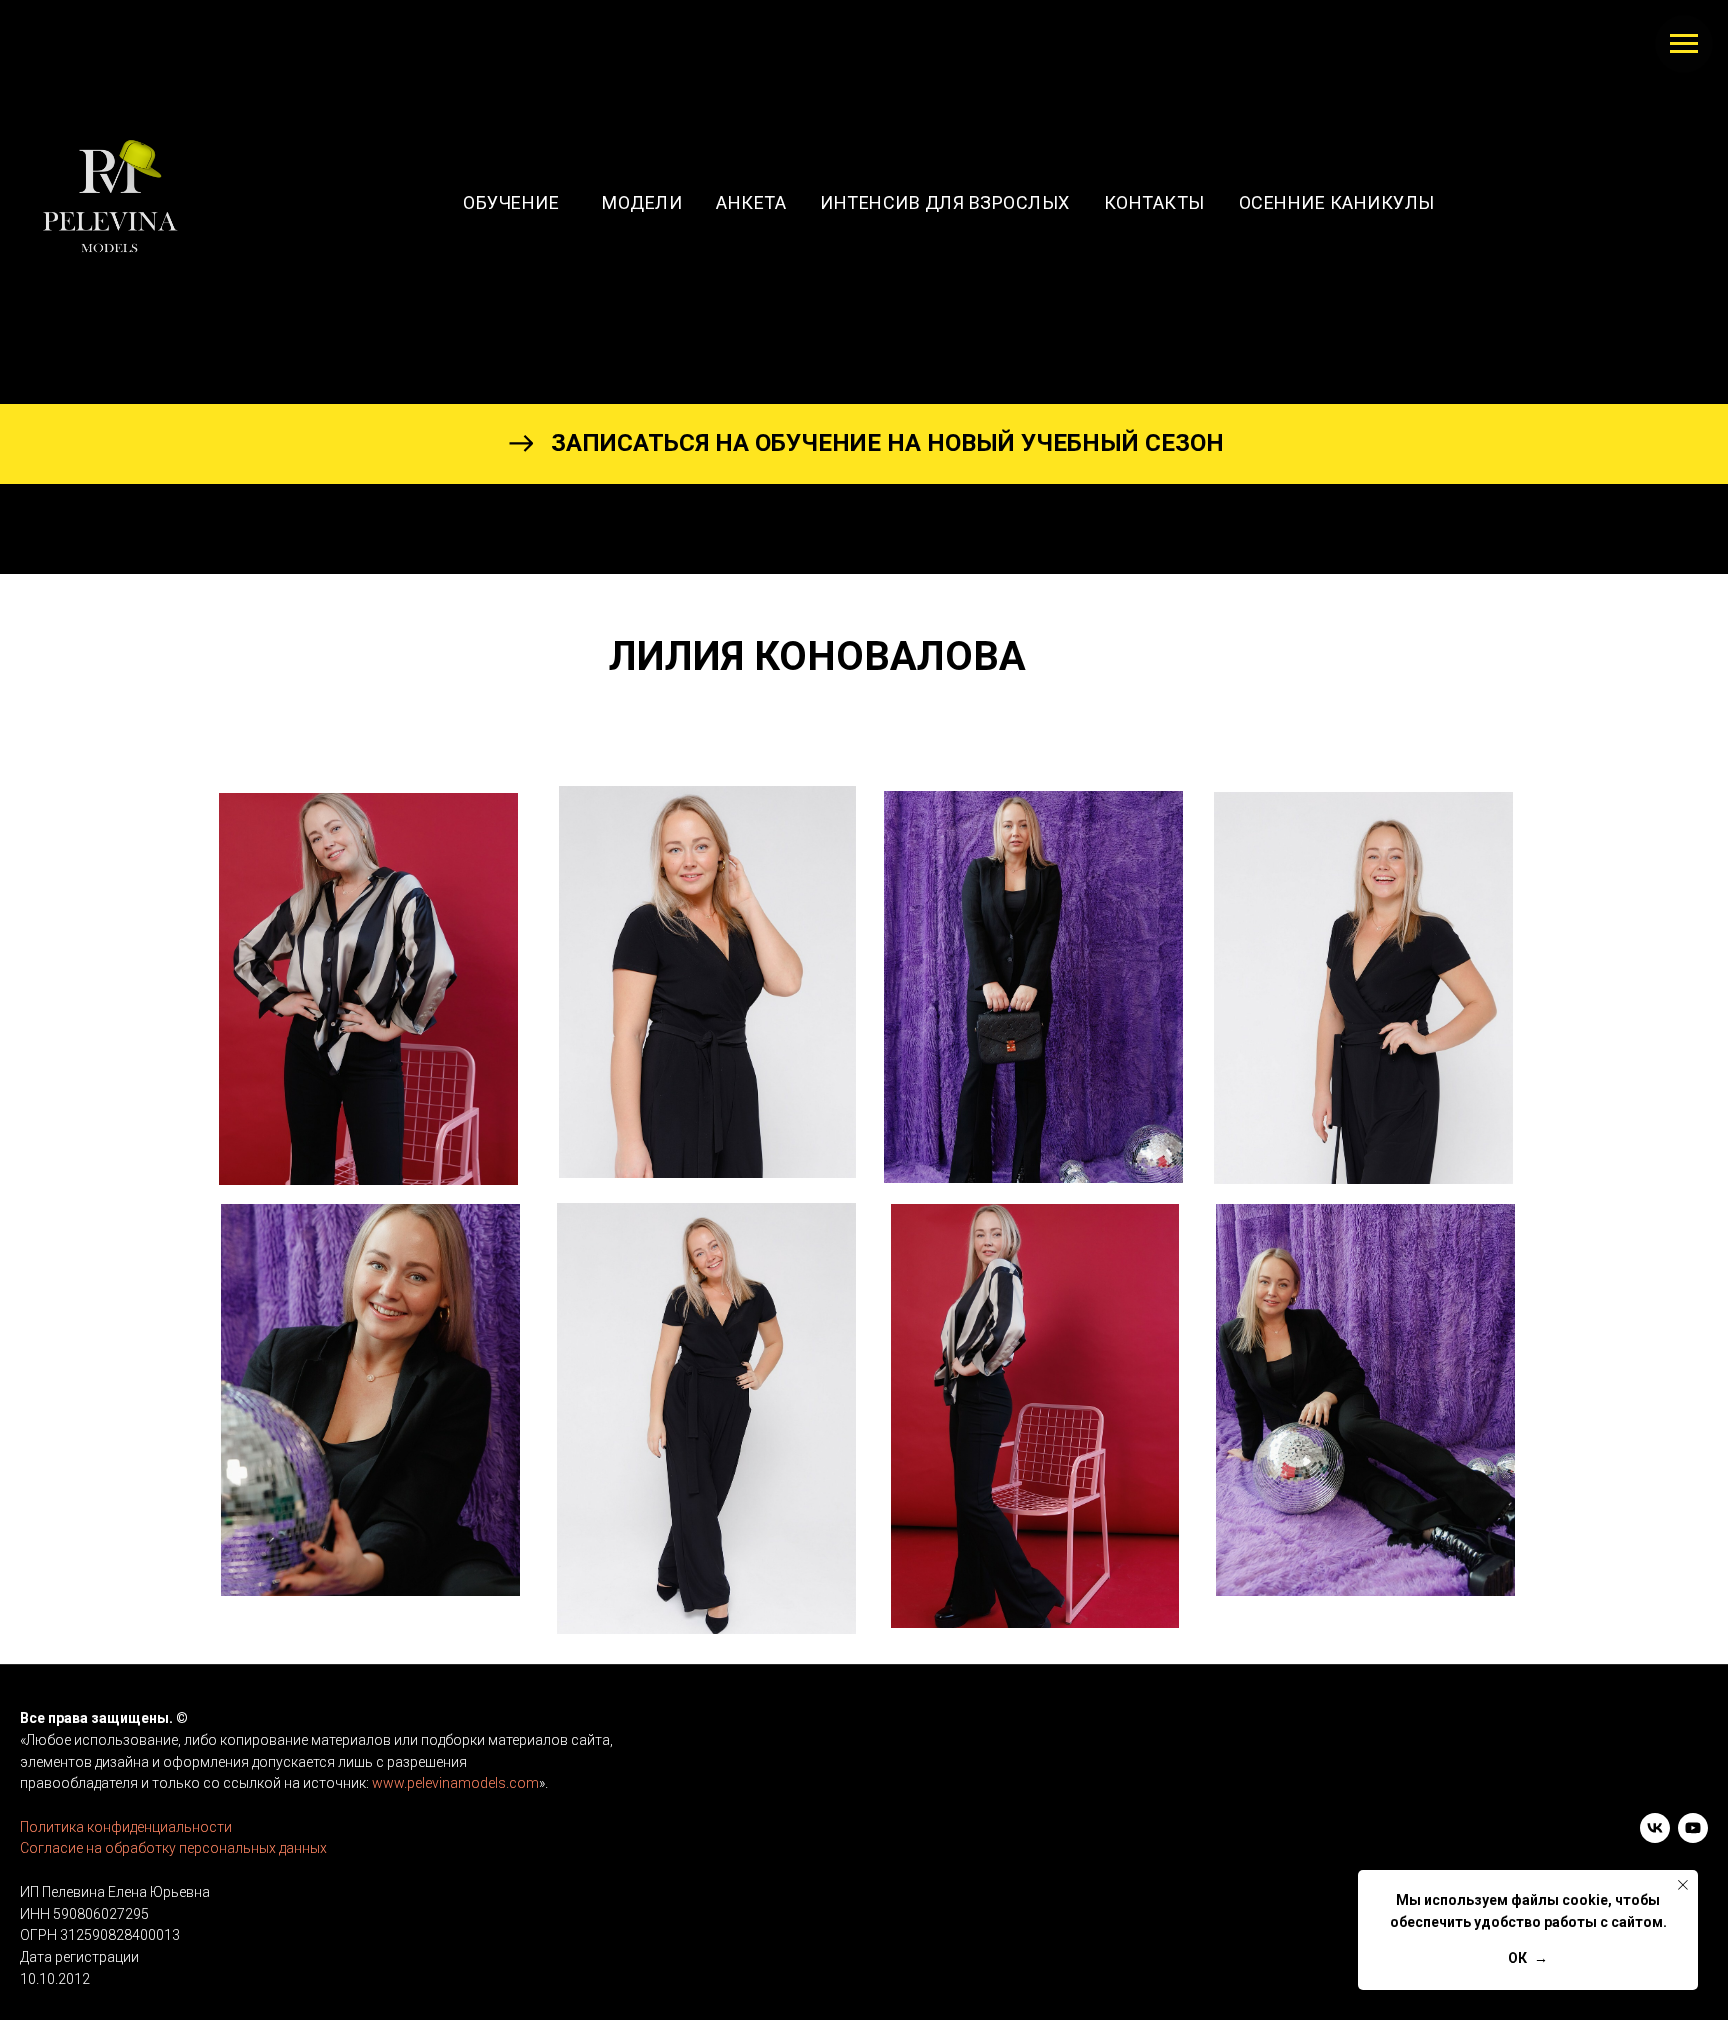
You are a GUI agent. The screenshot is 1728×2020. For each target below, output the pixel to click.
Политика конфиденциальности (126, 1827)
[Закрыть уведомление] (1683, 1885)
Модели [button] (642, 202)
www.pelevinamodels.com (455, 1783)
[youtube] (1693, 1828)
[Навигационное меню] (1684, 44)
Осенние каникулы (1337, 202)
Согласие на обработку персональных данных (173, 1848)
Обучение (515, 202)
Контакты (1154, 202)
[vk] (1655, 1828)
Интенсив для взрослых (945, 202)
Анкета (751, 202)
